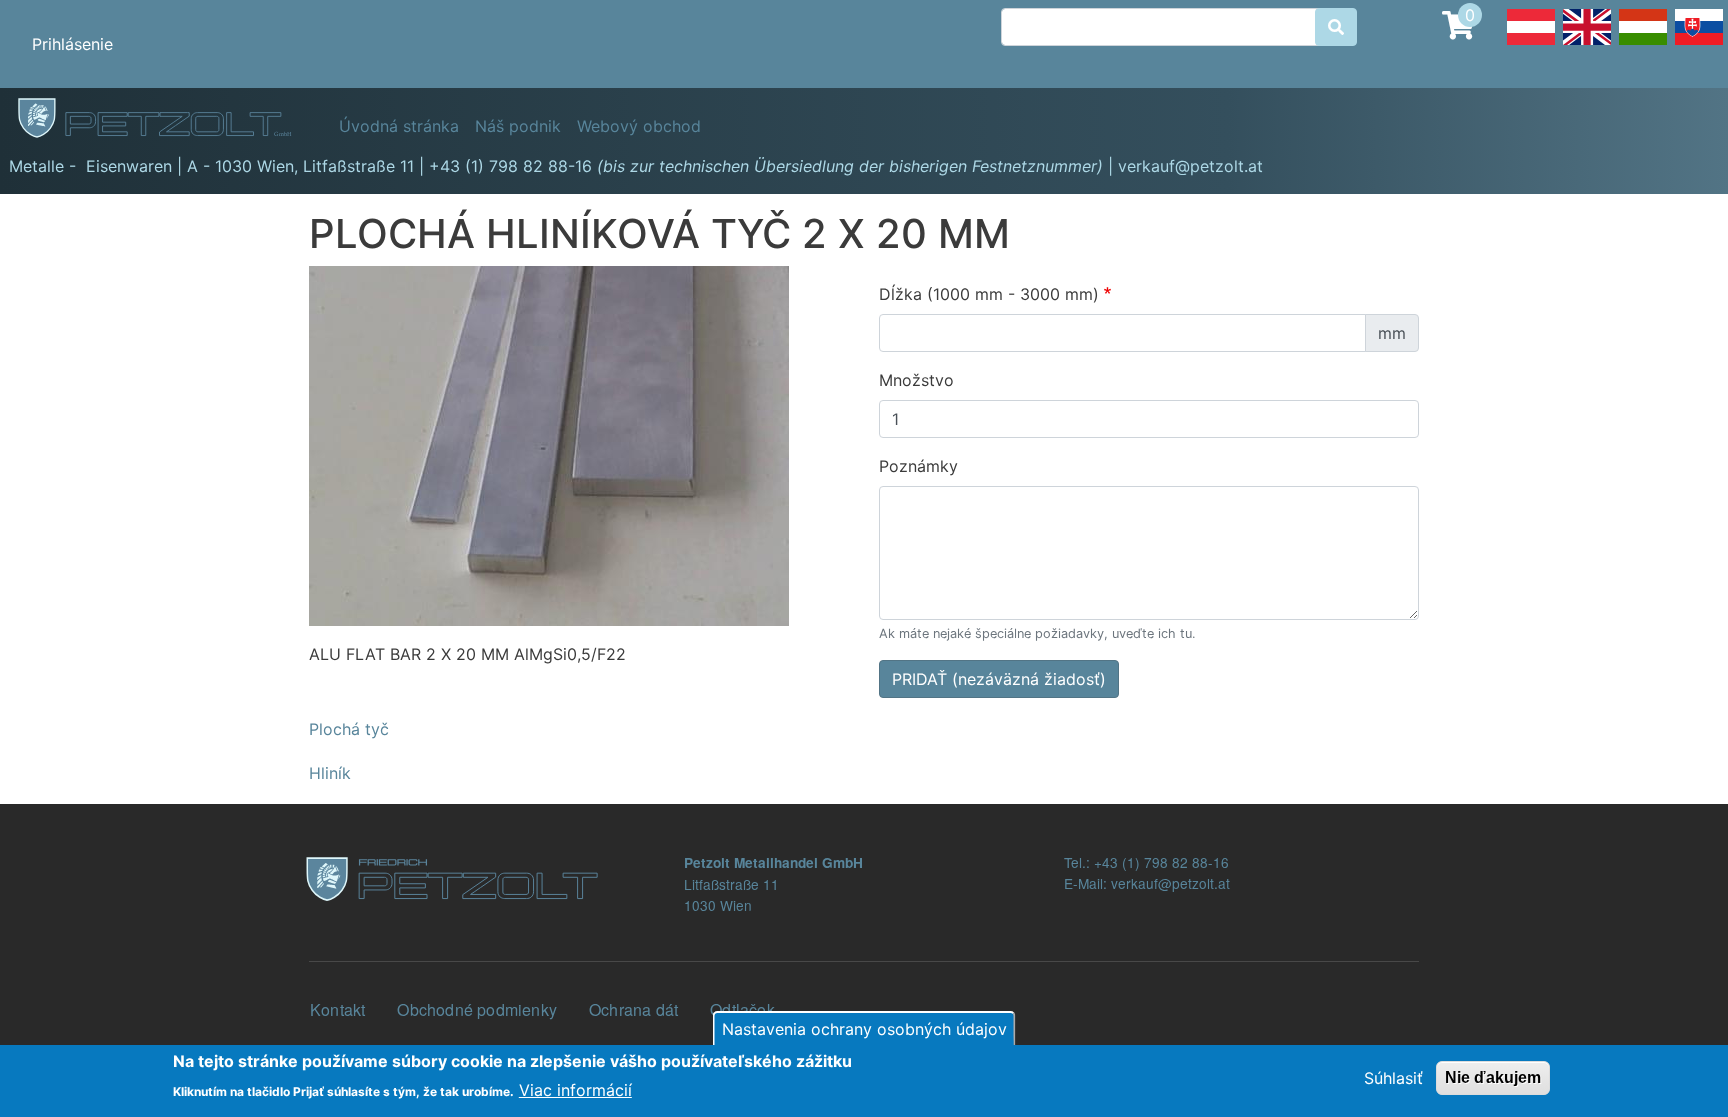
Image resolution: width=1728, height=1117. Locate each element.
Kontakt (337, 1009)
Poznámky (918, 466)
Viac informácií (575, 1089)
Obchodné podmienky (477, 1009)
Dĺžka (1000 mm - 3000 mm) (989, 294)
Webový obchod (639, 126)
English (1587, 44)
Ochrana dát (633, 1009)
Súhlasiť (1393, 1078)
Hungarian (1643, 44)
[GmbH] (166, 119)
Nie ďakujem (1493, 1077)
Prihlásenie (72, 44)
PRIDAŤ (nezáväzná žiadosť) (999, 679)
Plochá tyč (349, 729)
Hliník (330, 773)
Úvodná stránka (399, 126)
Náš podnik (518, 126)
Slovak (1699, 44)
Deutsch (1531, 44)
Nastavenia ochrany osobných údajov (864, 1029)
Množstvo (916, 380)
